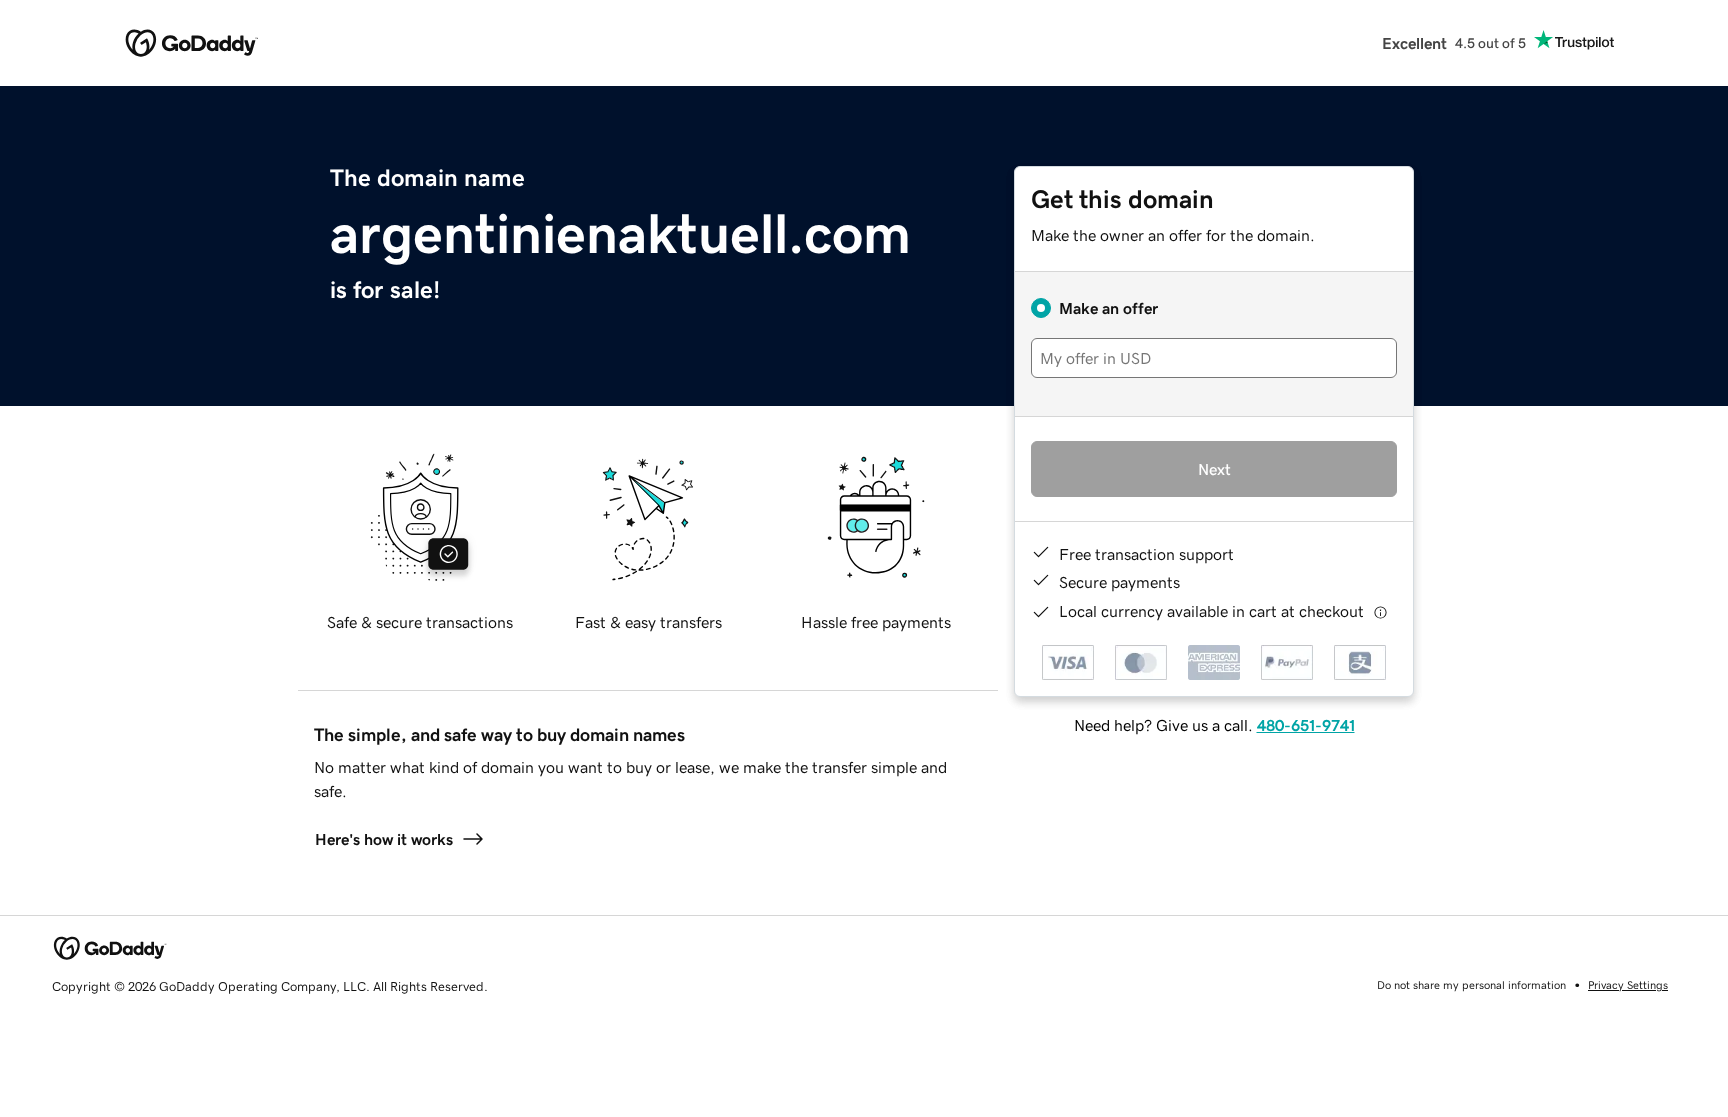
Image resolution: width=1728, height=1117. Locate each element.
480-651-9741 (1306, 725)
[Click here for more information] (1380, 611)
